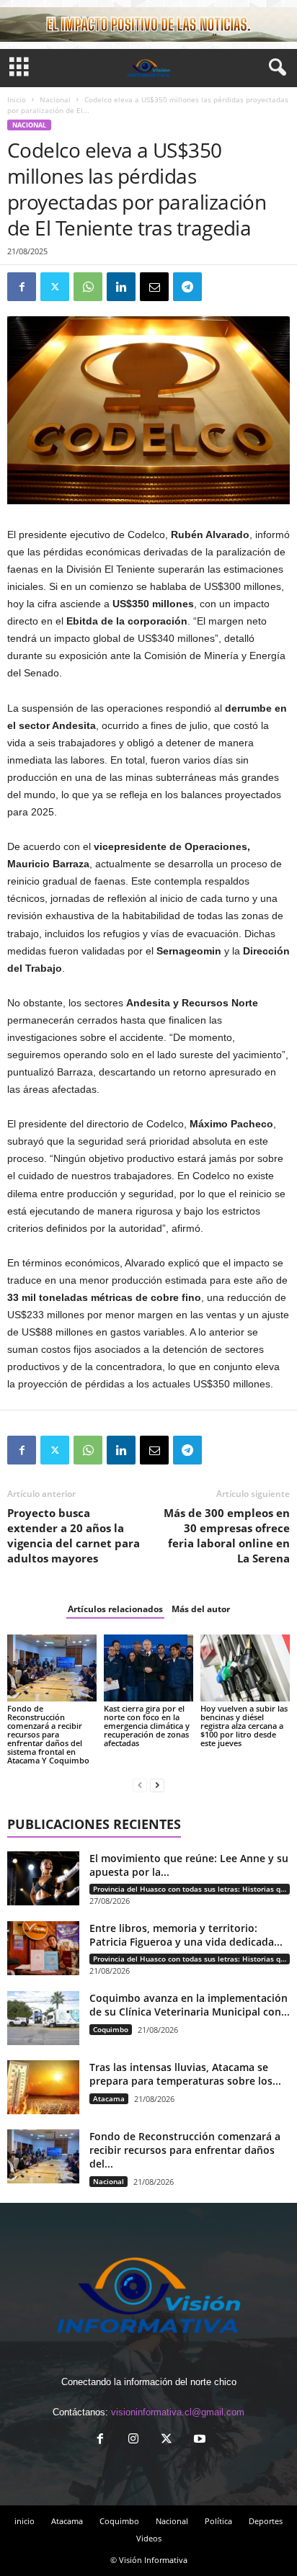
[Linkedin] (121, 287)
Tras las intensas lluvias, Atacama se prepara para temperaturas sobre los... (185, 2074)
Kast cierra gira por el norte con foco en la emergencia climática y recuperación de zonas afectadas (147, 1726)
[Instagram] (133, 2440)
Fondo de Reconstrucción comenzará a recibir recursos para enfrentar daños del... (185, 2150)
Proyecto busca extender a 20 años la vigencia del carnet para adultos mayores (74, 1535)
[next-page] (157, 1785)
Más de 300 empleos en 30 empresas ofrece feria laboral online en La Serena (227, 1535)
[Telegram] (187, 287)
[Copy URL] (221, 287)
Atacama (109, 2098)
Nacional (55, 99)
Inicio (17, 99)
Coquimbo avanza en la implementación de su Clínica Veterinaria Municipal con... (190, 2005)
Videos (149, 2538)
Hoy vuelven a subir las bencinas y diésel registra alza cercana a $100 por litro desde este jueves (244, 1726)
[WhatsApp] (88, 287)
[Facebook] (22, 287)
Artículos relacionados (115, 1609)
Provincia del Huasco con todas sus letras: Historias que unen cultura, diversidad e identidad (191, 1889)
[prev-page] (140, 1785)
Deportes (266, 2521)
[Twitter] (55, 287)
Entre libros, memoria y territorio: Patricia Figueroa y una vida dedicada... (186, 1935)
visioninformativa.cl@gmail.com (178, 2412)
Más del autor (201, 1609)
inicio (25, 2521)
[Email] (154, 287)
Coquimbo (111, 2029)
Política (218, 2521)
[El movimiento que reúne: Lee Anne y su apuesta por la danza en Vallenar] (43, 1878)
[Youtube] (198, 2440)
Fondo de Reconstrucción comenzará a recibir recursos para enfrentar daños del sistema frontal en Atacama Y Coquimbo (48, 1734)
